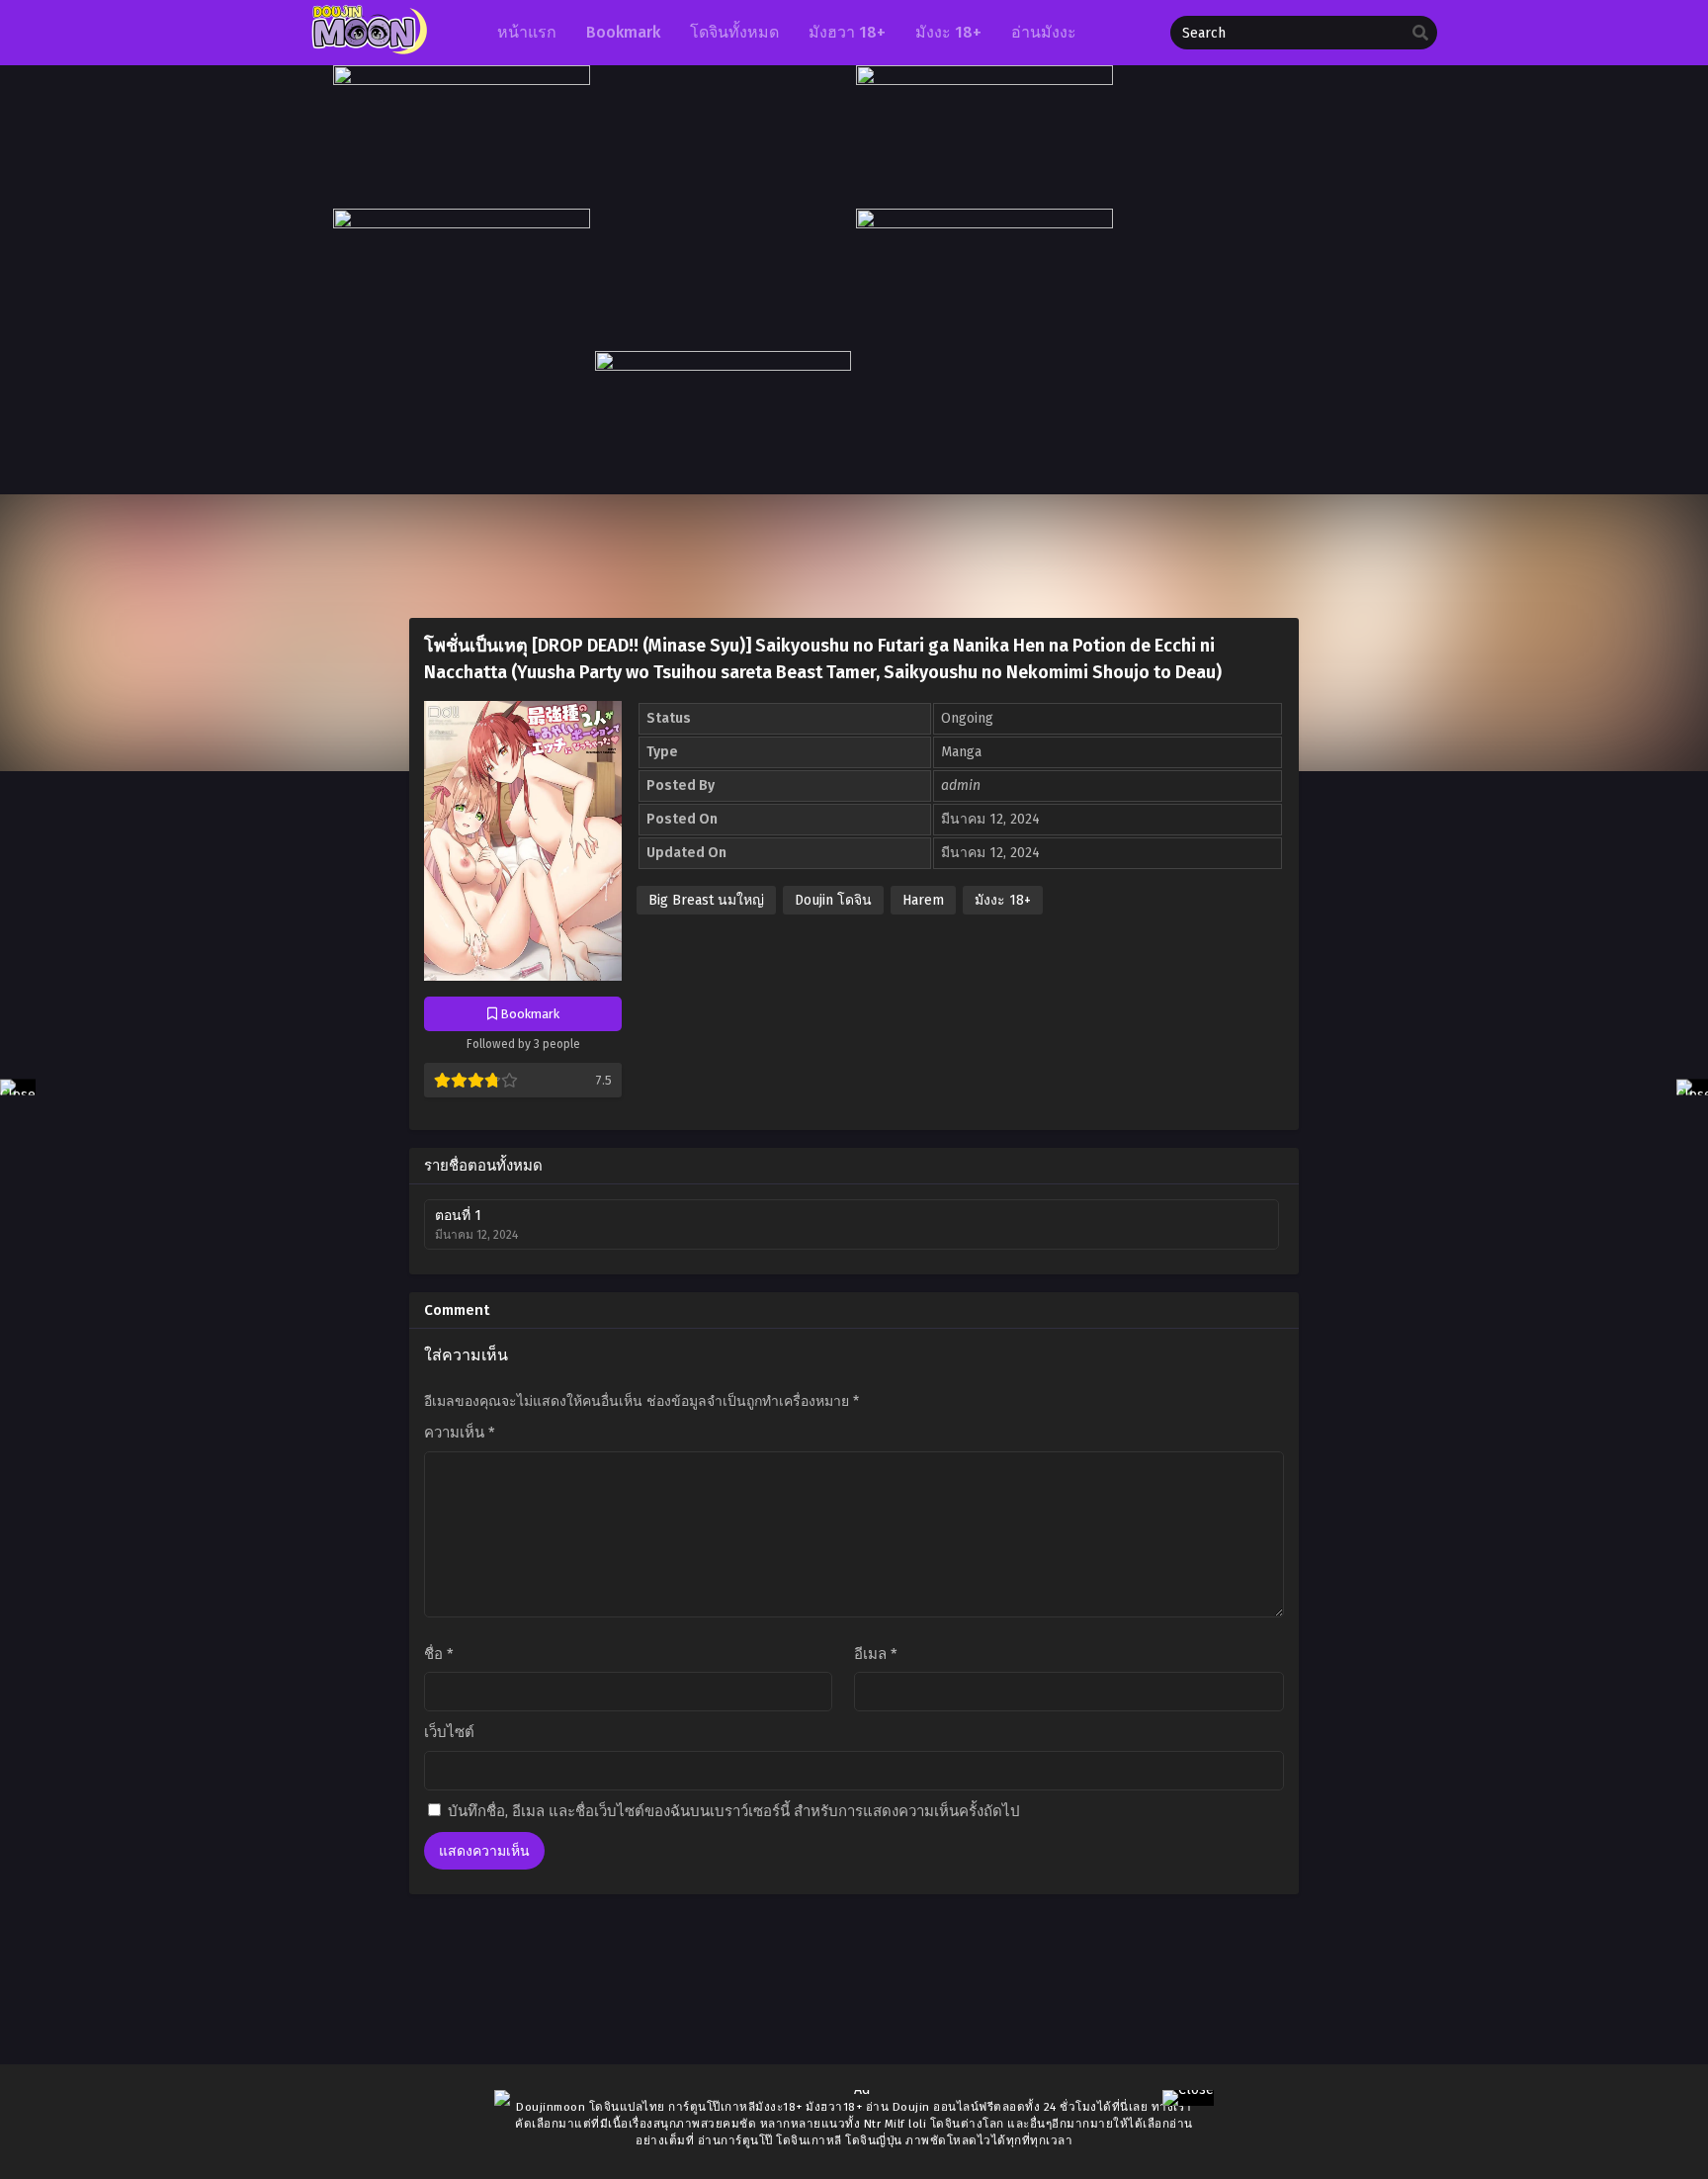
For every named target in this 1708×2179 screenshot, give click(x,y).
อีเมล (876, 1654)
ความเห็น (460, 1433)
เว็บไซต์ (449, 1732)
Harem (923, 900)
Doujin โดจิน (833, 900)
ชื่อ (439, 1654)
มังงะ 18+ (1003, 900)
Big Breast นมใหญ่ (706, 900)
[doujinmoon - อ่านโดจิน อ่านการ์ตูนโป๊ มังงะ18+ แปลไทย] (367, 50)
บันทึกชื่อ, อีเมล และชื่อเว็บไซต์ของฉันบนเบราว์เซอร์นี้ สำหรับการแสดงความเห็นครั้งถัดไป (734, 1811)
